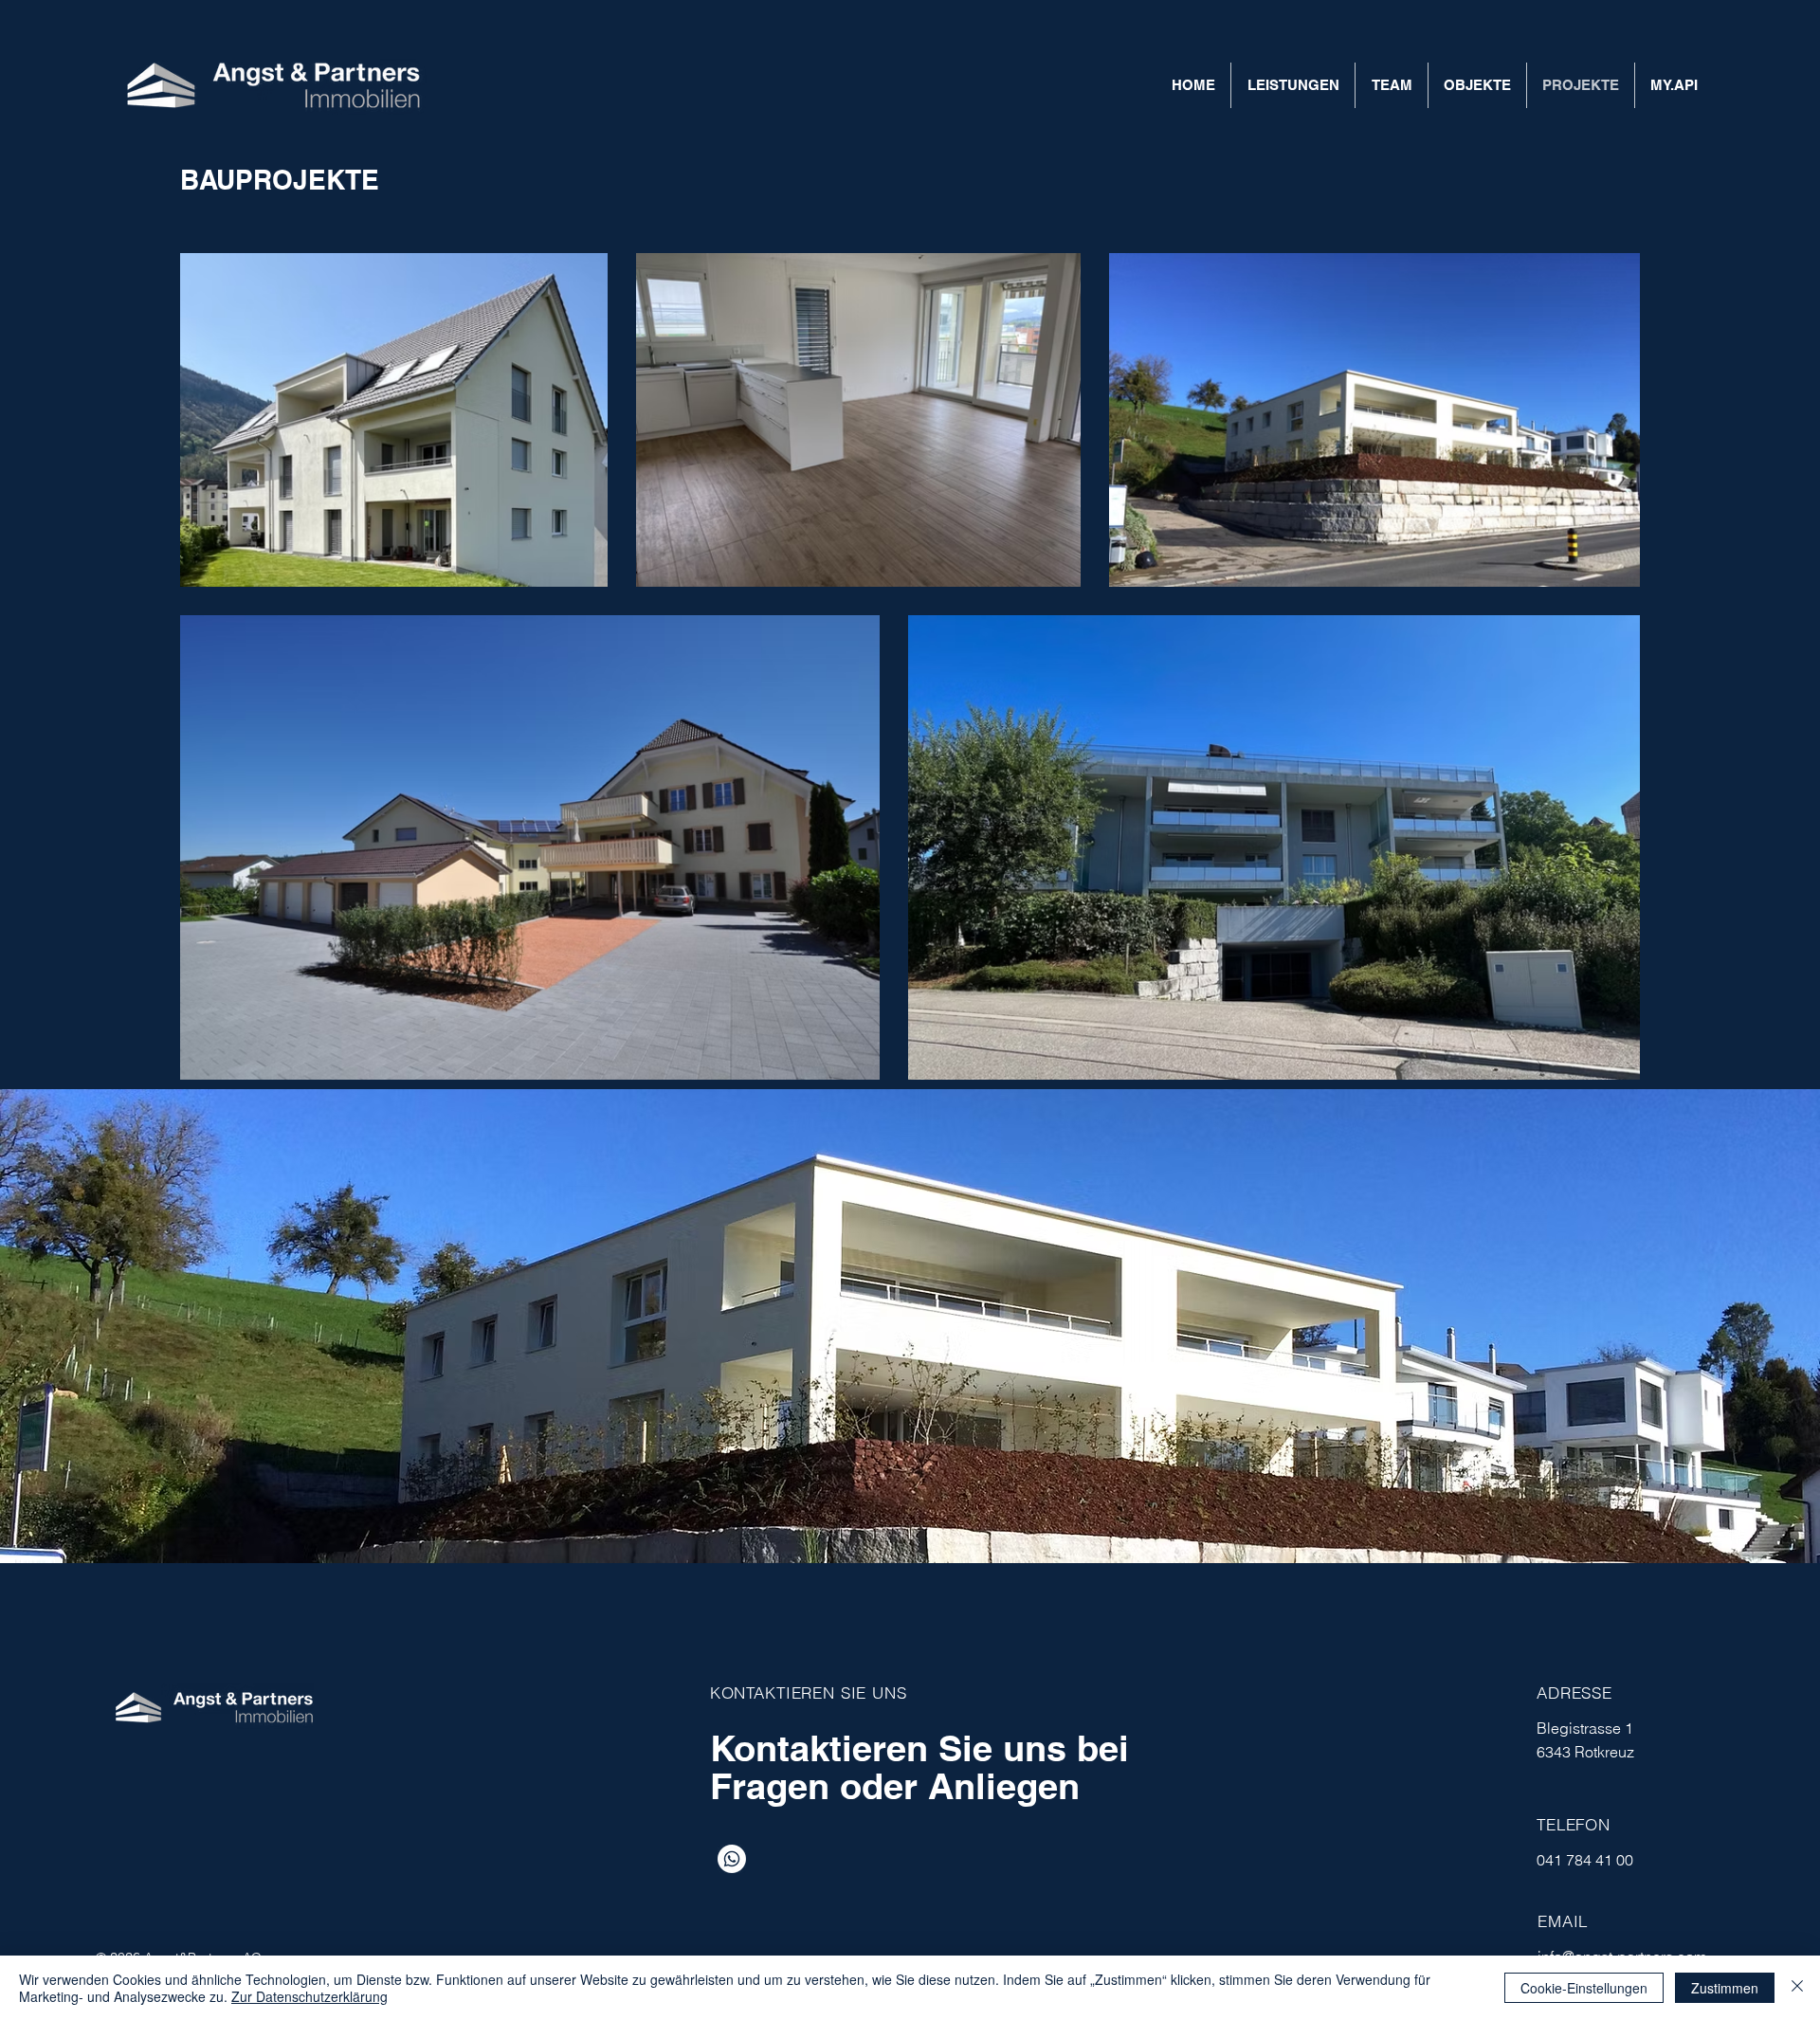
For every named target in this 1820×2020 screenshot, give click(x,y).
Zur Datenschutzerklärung (309, 1996)
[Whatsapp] (732, 1859)
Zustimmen (1725, 1988)
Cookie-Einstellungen (1584, 1988)
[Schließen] (1797, 1988)
